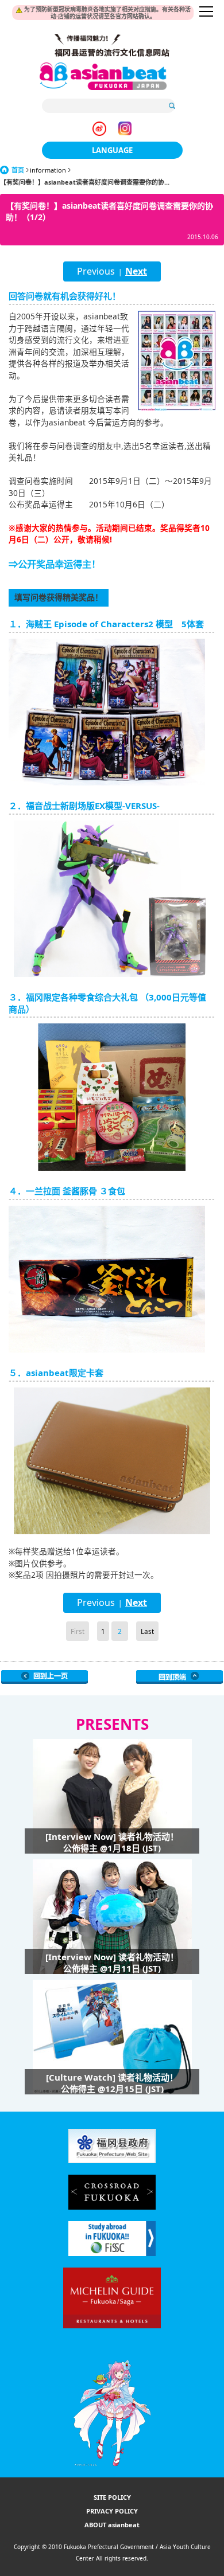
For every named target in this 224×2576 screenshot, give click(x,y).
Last (147, 1631)
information (48, 170)
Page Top (179, 1677)
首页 (18, 170)
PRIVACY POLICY (112, 2511)
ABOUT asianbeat (112, 2525)
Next (136, 271)
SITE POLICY (112, 2497)
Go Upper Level (45, 1677)
